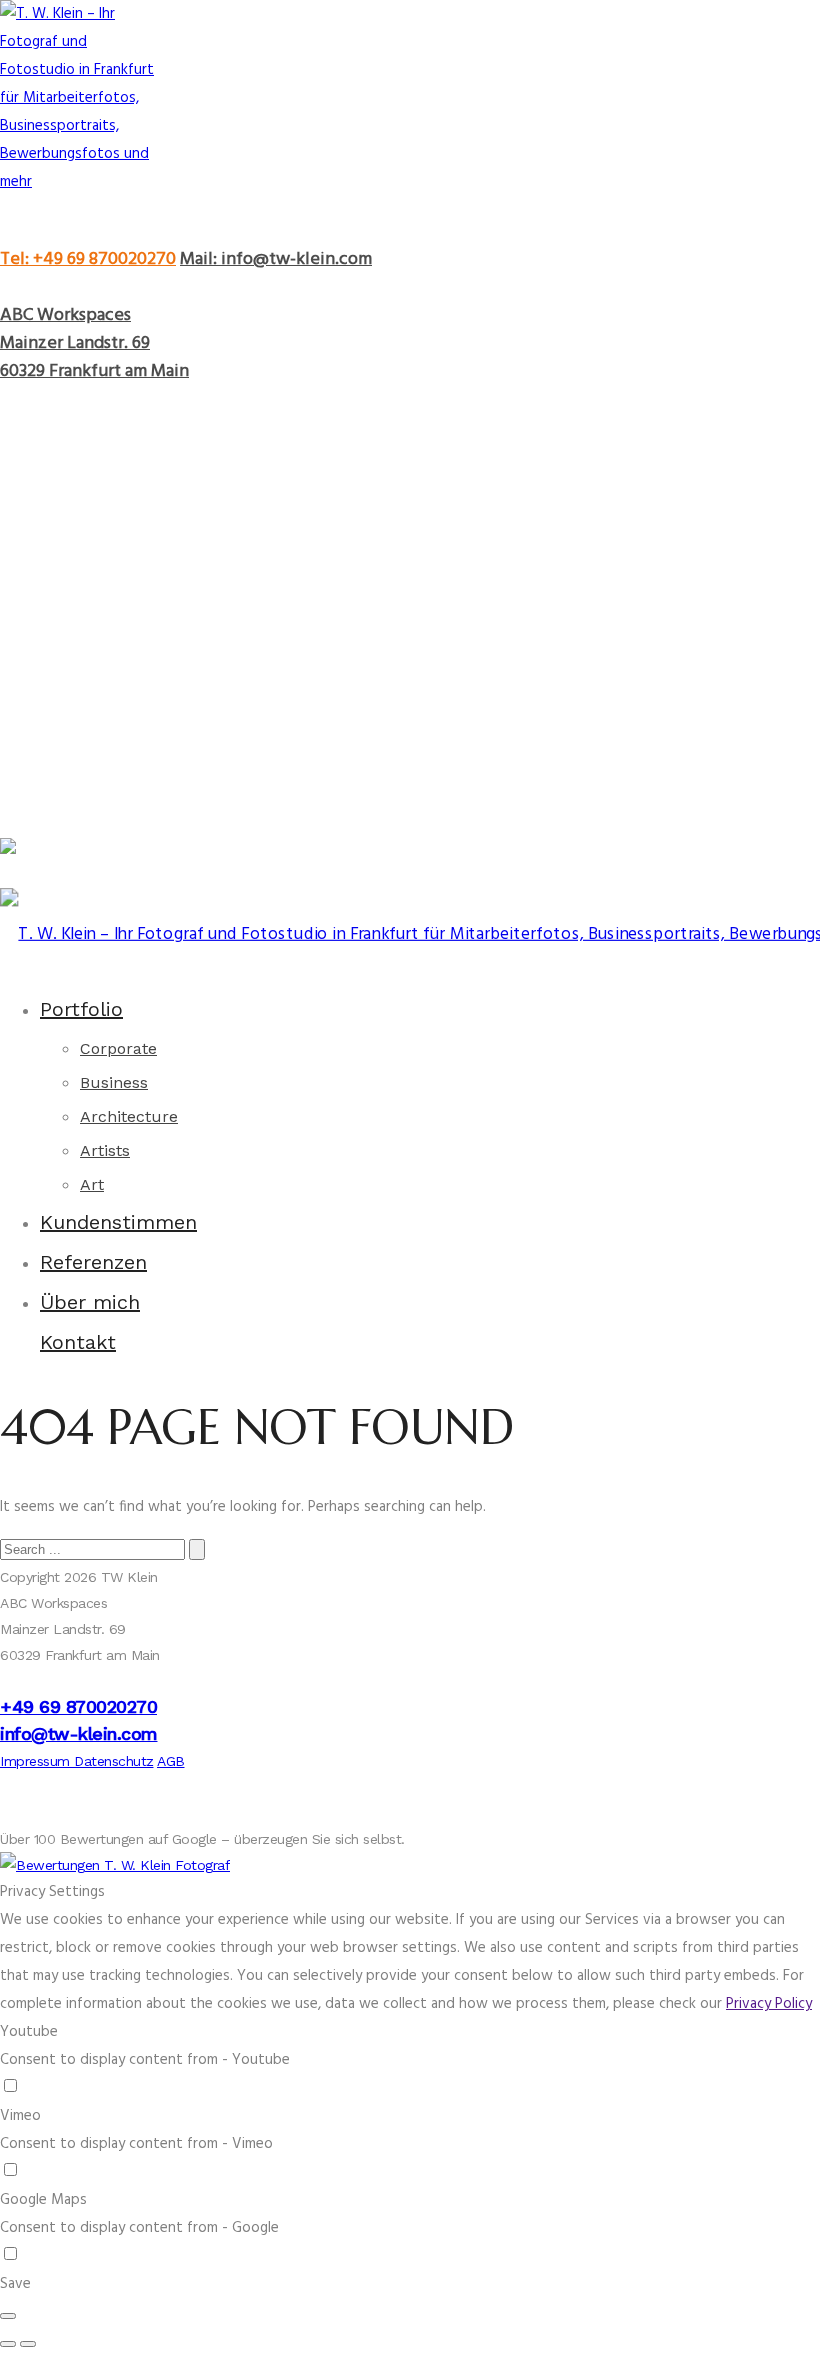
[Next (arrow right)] (28, 2344)
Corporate (118, 1048)
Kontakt (78, 1342)
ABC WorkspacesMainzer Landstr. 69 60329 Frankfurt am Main (94, 343)
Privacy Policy (769, 2004)
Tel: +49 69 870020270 (88, 259)
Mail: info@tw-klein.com (276, 259)
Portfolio (81, 1009)
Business (114, 1082)
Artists (105, 1150)
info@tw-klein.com (79, 1733)
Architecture (129, 1116)
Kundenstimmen (118, 1222)
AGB (171, 1761)
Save (15, 2284)
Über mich (90, 1302)
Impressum (37, 1761)
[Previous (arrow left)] (8, 2344)
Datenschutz (114, 1761)
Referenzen (93, 1262)
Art (92, 1184)
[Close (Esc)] (8, 2316)
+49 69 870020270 (78, 1706)
